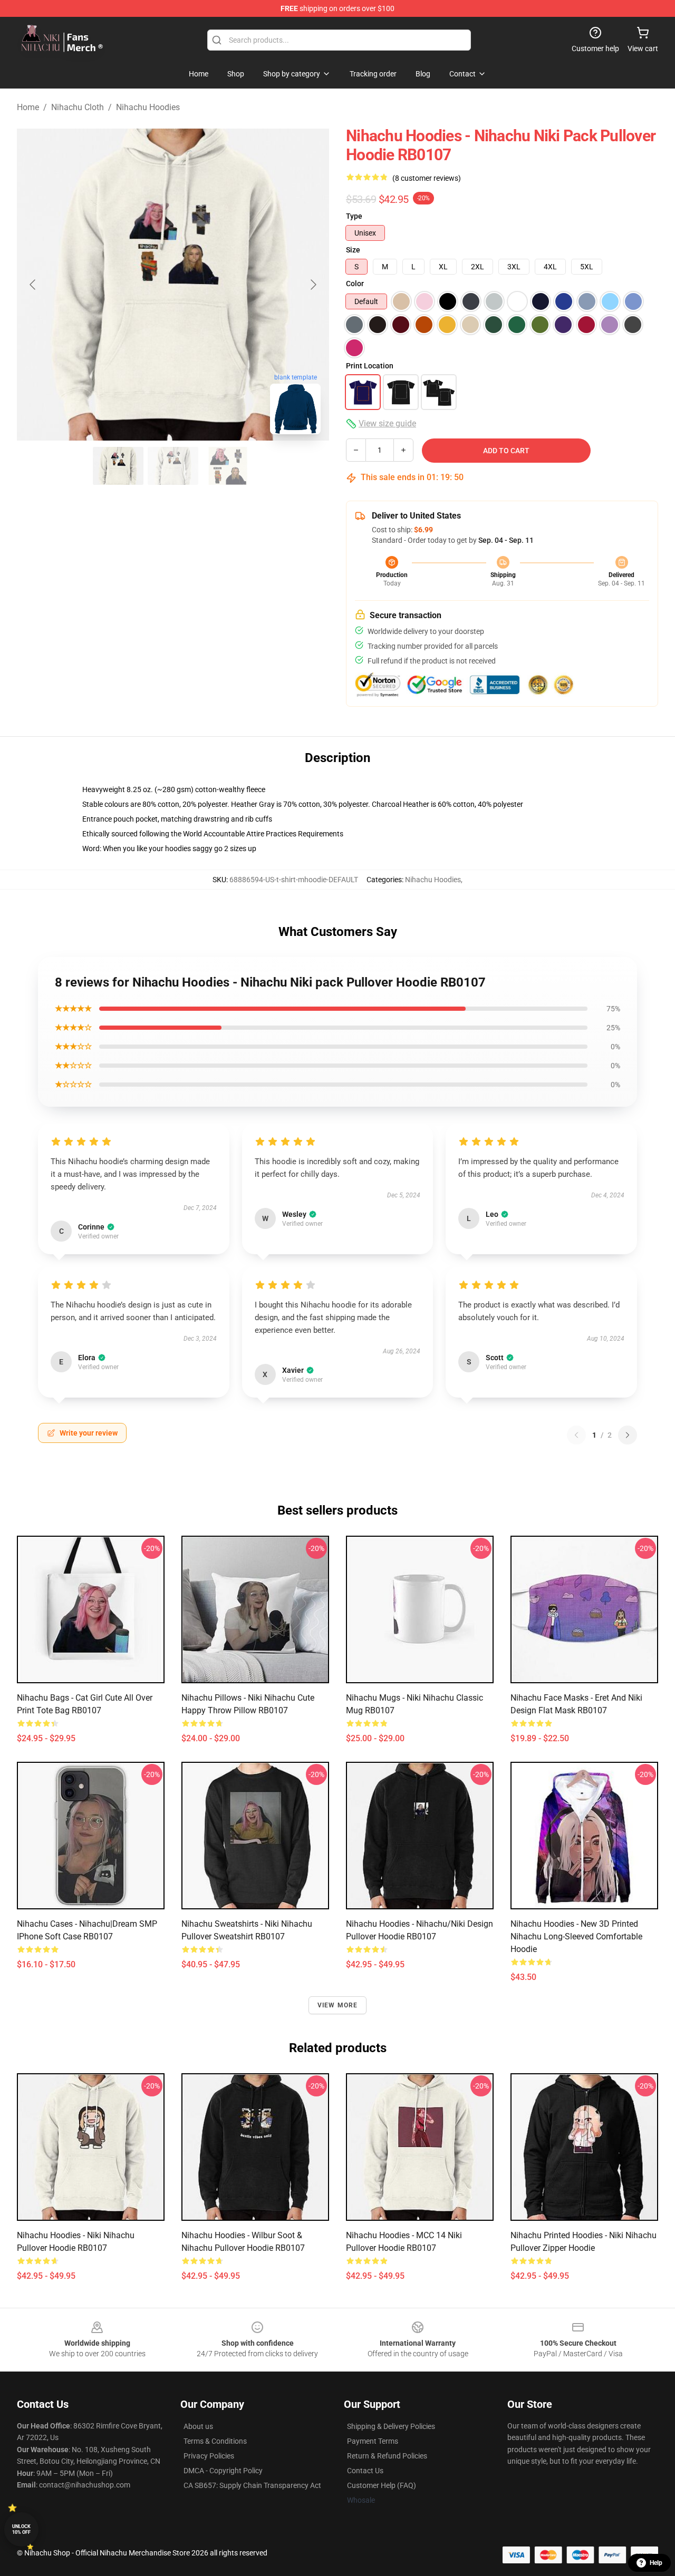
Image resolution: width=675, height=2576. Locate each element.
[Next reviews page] (628, 1435)
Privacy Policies (209, 2456)
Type (354, 216)
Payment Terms (373, 2441)
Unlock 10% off (21, 2529)
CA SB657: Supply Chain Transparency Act (252, 2485)
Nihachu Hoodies (148, 107)
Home (28, 107)
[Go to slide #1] (118, 466)
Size (353, 250)
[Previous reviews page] (576, 1435)
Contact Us (365, 2471)
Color (355, 284)
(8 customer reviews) (427, 178)
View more (338, 2005)
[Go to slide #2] (173, 466)
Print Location (370, 366)
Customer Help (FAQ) (382, 2485)
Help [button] (656, 2563)
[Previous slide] (33, 285)
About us (198, 2426)
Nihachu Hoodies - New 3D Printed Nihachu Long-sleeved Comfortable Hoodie (576, 1936)
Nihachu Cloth (78, 107)
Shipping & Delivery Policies (391, 2426)
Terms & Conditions (215, 2441)
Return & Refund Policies (387, 2456)
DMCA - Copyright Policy (223, 2471)
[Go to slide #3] (228, 466)
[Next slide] (313, 285)
